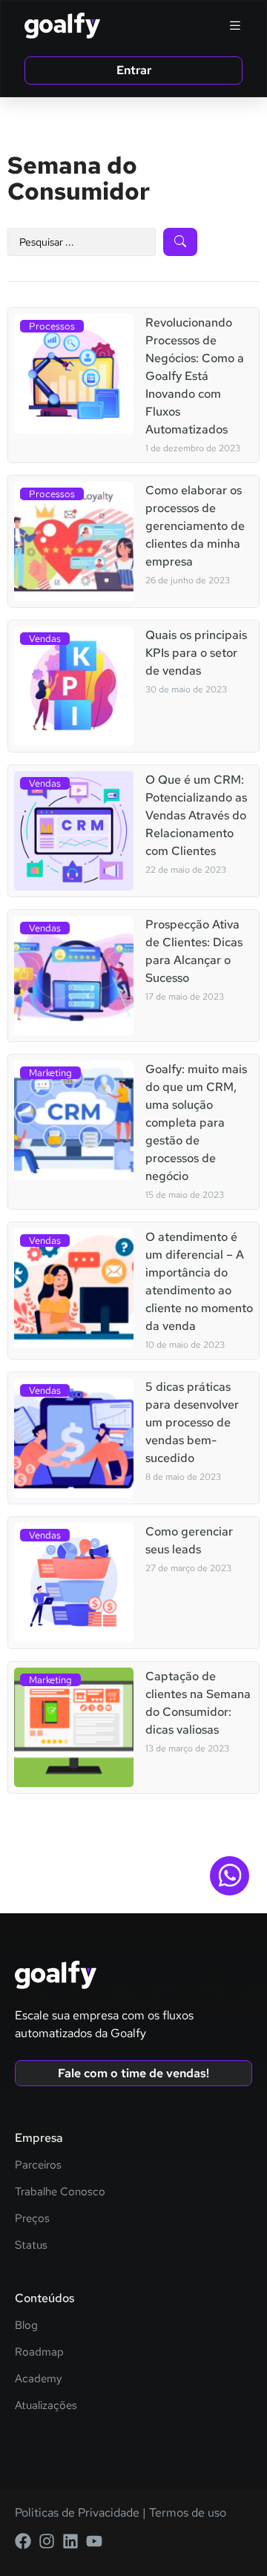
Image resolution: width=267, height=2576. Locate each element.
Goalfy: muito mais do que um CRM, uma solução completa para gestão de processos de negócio (196, 1123)
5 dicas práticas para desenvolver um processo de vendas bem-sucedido (192, 1422)
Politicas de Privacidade (77, 2513)
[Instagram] (47, 2541)
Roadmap (39, 2352)
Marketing (50, 1073)
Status (31, 2245)
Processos (52, 326)
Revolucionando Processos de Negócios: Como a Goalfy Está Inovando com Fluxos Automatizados (195, 376)
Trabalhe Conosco (60, 2192)
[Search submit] (180, 242)
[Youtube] (94, 2541)
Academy (38, 2379)
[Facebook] (23, 2541)
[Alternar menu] (235, 25)
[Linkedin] (70, 2541)
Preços (32, 2218)
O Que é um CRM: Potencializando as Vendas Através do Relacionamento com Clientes (196, 815)
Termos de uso (186, 2513)
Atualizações (46, 2405)
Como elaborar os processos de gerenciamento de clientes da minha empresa (195, 526)
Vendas (45, 639)
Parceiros (38, 2165)
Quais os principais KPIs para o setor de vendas (196, 653)
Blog (26, 2325)
